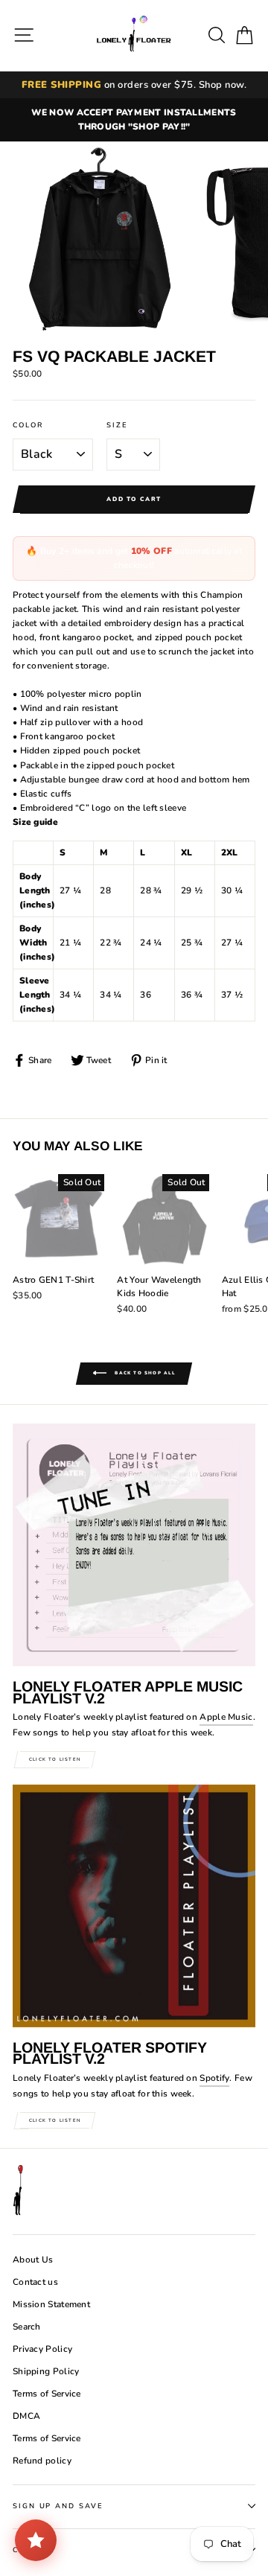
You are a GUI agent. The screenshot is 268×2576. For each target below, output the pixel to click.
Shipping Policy (46, 2371)
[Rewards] (36, 2540)
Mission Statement (51, 2304)
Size (117, 425)
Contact (34, 2550)
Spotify (214, 2078)
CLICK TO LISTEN (55, 1759)
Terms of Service (47, 2394)
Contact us (35, 2282)
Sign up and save (58, 2506)
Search (27, 2327)
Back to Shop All (144, 1374)
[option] (134, 120)
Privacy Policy (42, 2349)
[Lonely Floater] (134, 35)
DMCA (26, 2416)
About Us (33, 2260)
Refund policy (42, 2461)
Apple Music (226, 1717)
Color (28, 425)
